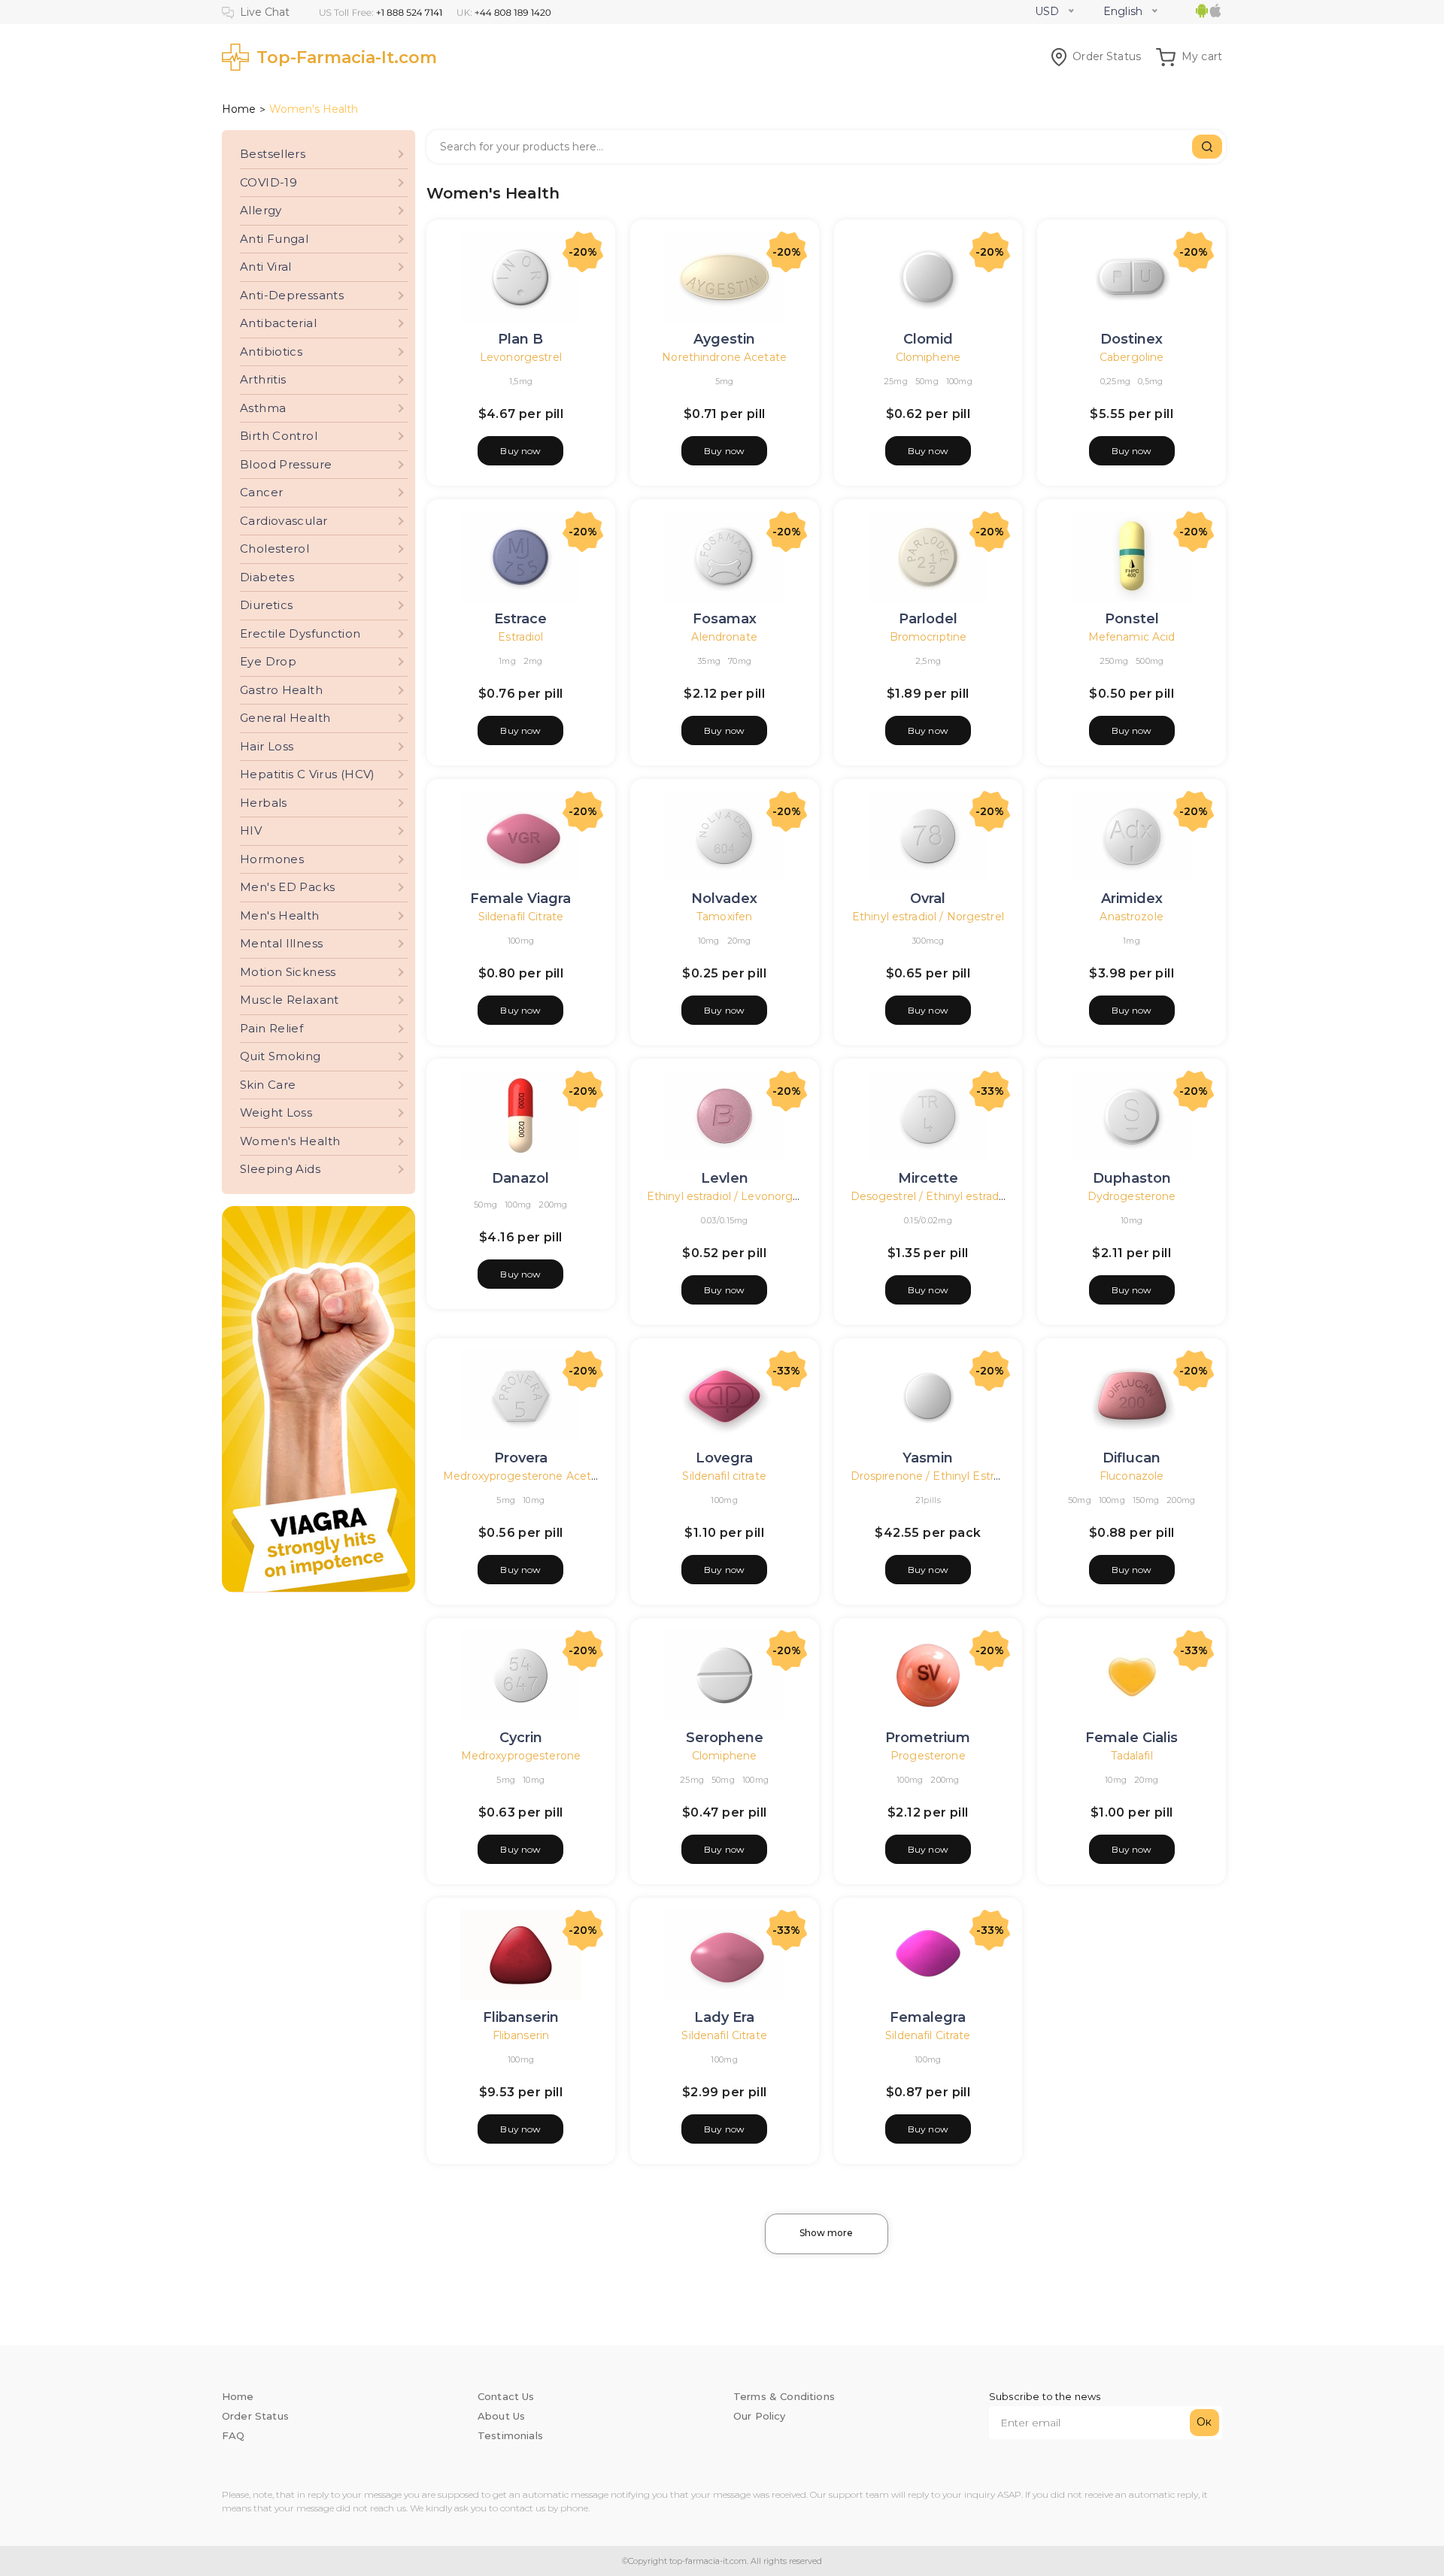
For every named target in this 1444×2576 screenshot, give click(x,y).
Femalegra (928, 2017)
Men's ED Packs (287, 887)
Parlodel (928, 619)
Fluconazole (1132, 1476)
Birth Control (279, 436)
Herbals (264, 803)
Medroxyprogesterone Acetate (526, 1476)
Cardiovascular (284, 521)
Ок (1204, 2422)
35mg (709, 661)
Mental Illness (281, 943)
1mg (507, 661)
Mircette (928, 1178)
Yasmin (928, 1458)
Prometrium (928, 1738)
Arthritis (263, 379)
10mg (709, 941)
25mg (896, 381)
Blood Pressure (286, 464)
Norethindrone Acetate (724, 357)
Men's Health (280, 915)
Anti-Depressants (292, 295)
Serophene (725, 1738)
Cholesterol (275, 549)
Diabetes (267, 577)
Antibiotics (271, 352)
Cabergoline (1132, 357)
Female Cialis (1132, 1738)
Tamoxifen (724, 917)
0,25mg (1116, 381)
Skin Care (268, 1085)
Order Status (1107, 56)
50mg (927, 381)
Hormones (272, 859)
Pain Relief (272, 1028)
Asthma (263, 408)
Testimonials (510, 2435)
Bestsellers (273, 154)
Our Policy (760, 2416)
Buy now (520, 451)
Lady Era (724, 2017)
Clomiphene (928, 357)
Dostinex (1132, 339)
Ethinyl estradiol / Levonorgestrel (735, 1196)
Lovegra (724, 1458)
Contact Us (506, 2396)
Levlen (725, 1178)
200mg (553, 1205)
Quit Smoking (281, 1056)
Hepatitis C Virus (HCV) (308, 774)
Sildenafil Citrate (521, 917)
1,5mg (521, 381)
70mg (740, 661)
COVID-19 (268, 182)
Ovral (928, 899)
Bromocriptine (928, 637)
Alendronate (724, 637)
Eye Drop (268, 661)
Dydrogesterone (1132, 1196)
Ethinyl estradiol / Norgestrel (928, 917)
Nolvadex (724, 899)
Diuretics (266, 605)
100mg (959, 381)
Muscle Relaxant (290, 1000)
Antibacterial (278, 323)
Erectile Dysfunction (300, 633)
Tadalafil (1132, 1756)
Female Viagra (520, 899)
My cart (1202, 56)
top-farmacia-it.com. (708, 2561)
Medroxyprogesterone (521, 1756)
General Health (285, 718)
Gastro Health (281, 690)
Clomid (928, 339)
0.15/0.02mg (928, 1220)
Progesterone (928, 1756)
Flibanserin (521, 2017)
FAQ (233, 2435)
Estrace (520, 619)
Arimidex (1132, 899)
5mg (725, 381)
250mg (1114, 661)
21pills (928, 1500)
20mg (739, 941)
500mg (1150, 661)
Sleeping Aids (280, 1169)
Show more (826, 2233)
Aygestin (724, 339)
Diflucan (1132, 1458)
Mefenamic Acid (1132, 637)
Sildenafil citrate (724, 1476)
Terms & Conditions (784, 2396)
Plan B (520, 339)
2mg (533, 661)
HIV (251, 830)
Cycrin (521, 1738)
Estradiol (520, 637)
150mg (1146, 1500)
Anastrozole (1131, 917)
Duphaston (1132, 1178)
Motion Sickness (288, 972)
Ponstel (1132, 619)
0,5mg (1150, 381)
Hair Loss (267, 746)
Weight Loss (276, 1112)
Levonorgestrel (521, 357)
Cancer (261, 492)
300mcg (928, 941)
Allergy (261, 210)
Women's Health (290, 1141)
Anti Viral (266, 267)
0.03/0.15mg (725, 1220)
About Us (501, 2416)
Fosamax (725, 619)
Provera (521, 1458)
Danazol (520, 1178)
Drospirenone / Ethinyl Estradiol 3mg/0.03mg (972, 1476)
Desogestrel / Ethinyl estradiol (931, 1196)
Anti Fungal (274, 239)
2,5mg (928, 661)
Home (239, 109)
